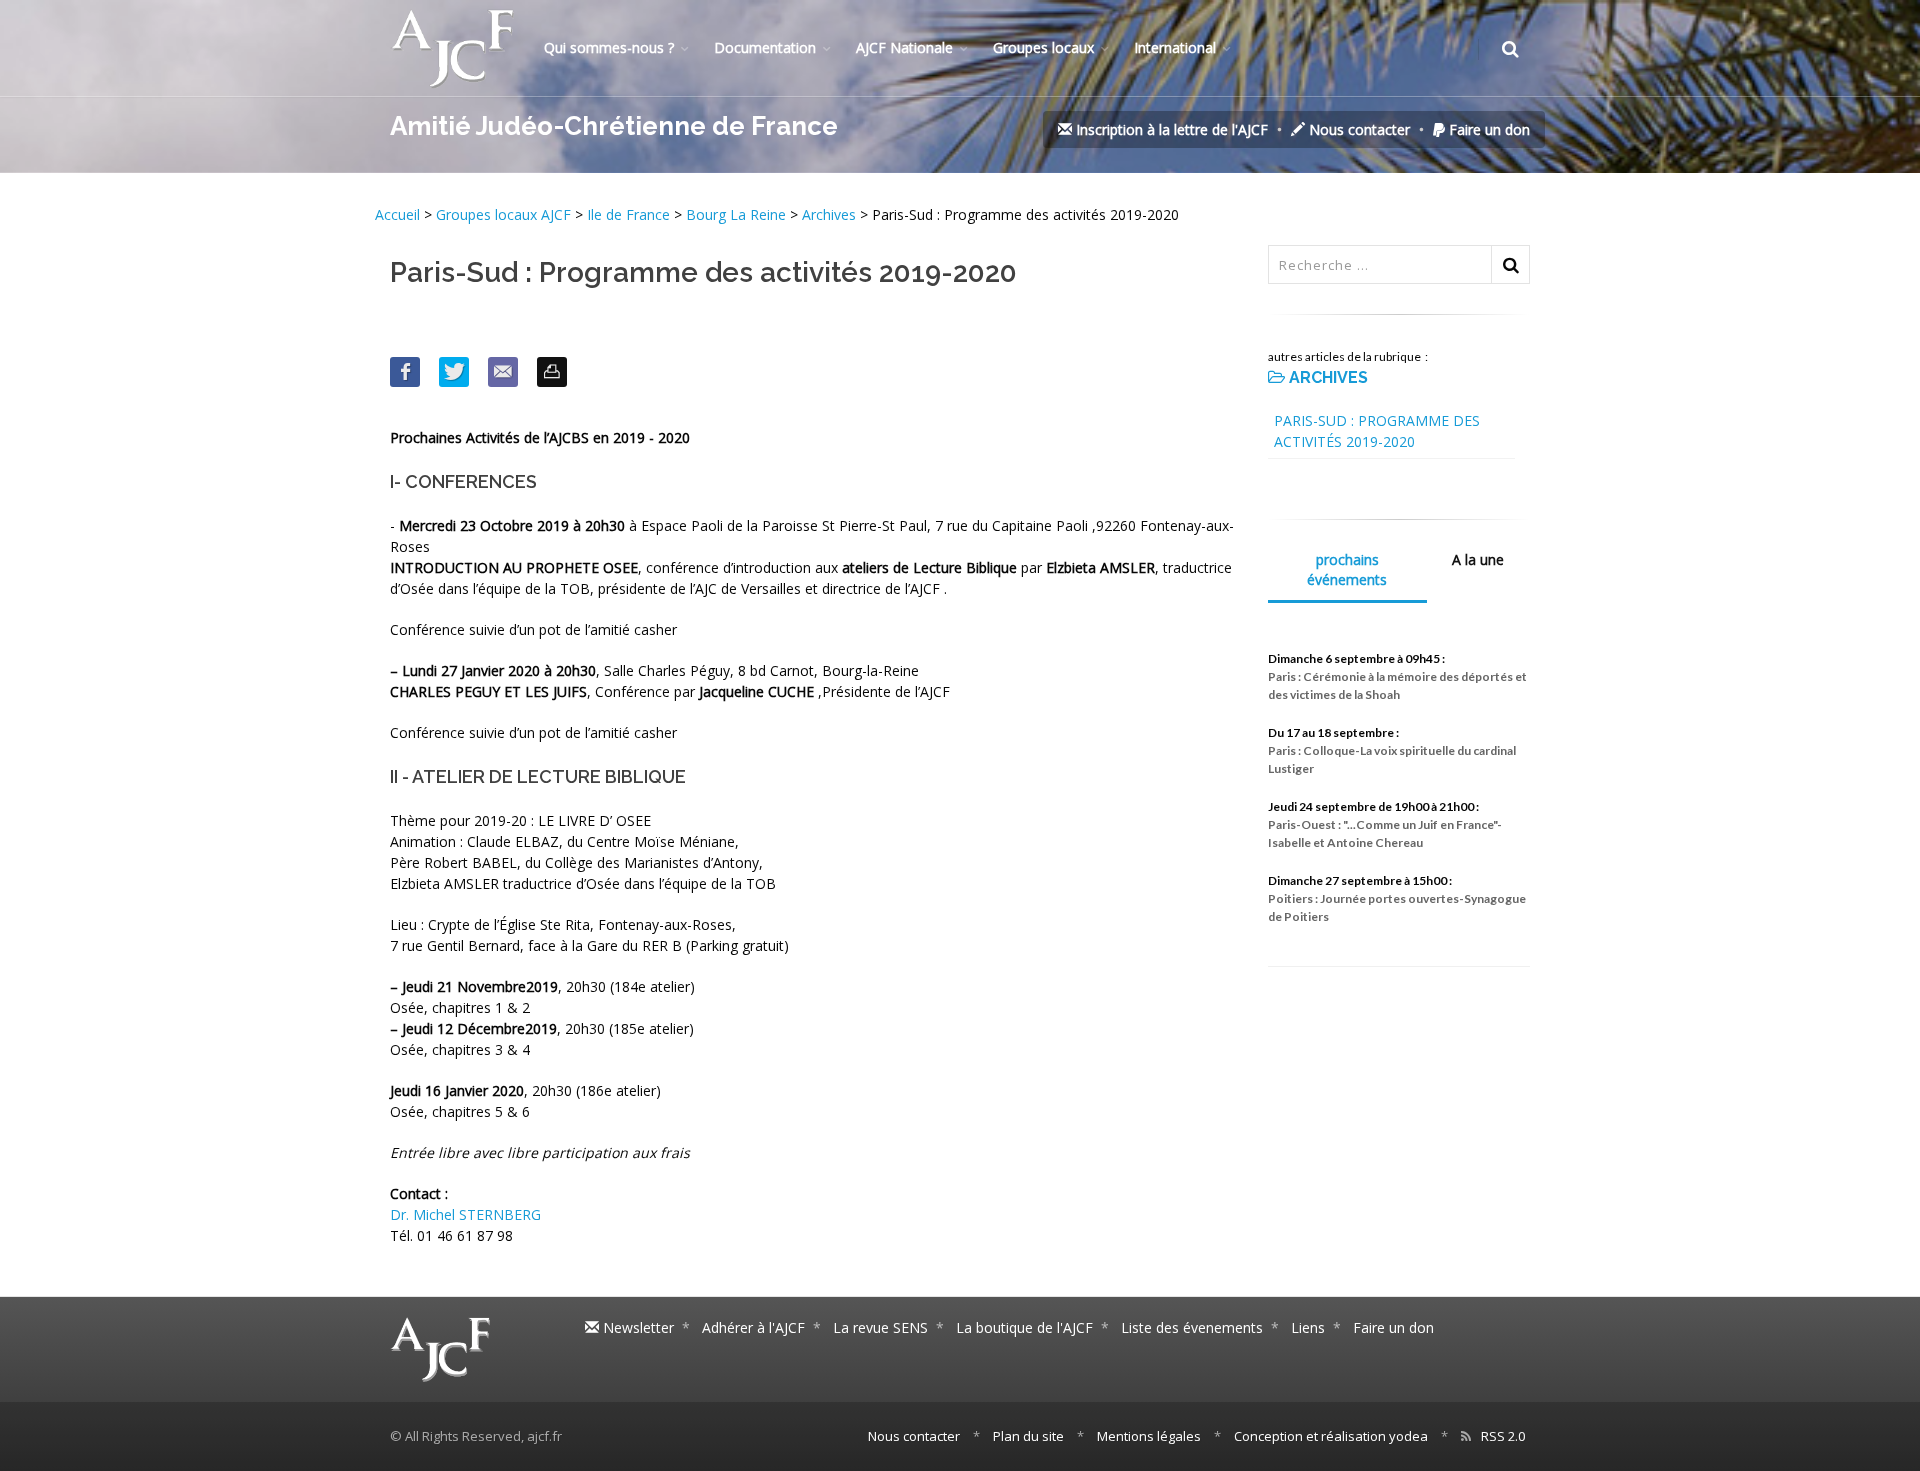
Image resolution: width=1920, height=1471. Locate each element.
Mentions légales (1149, 1436)
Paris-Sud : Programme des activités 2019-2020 (1377, 431)
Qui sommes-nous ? (609, 47)
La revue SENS (880, 1327)
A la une (1478, 559)
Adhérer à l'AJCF (753, 1327)
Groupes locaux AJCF (505, 214)
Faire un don (1487, 129)
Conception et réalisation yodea (1331, 1436)
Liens (1308, 1327)
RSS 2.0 (1503, 1436)
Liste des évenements (1192, 1327)
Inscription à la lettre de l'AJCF (1170, 129)
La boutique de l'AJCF (1024, 1327)
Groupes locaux (1043, 47)
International (1175, 47)
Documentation (765, 47)
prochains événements (1347, 569)
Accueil (399, 214)
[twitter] (454, 372)
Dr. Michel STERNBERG (465, 1214)
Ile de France (628, 214)
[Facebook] (405, 372)
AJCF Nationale (904, 47)
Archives (829, 214)
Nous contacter (1357, 129)
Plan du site (1028, 1436)
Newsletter (636, 1327)
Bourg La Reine (738, 214)
